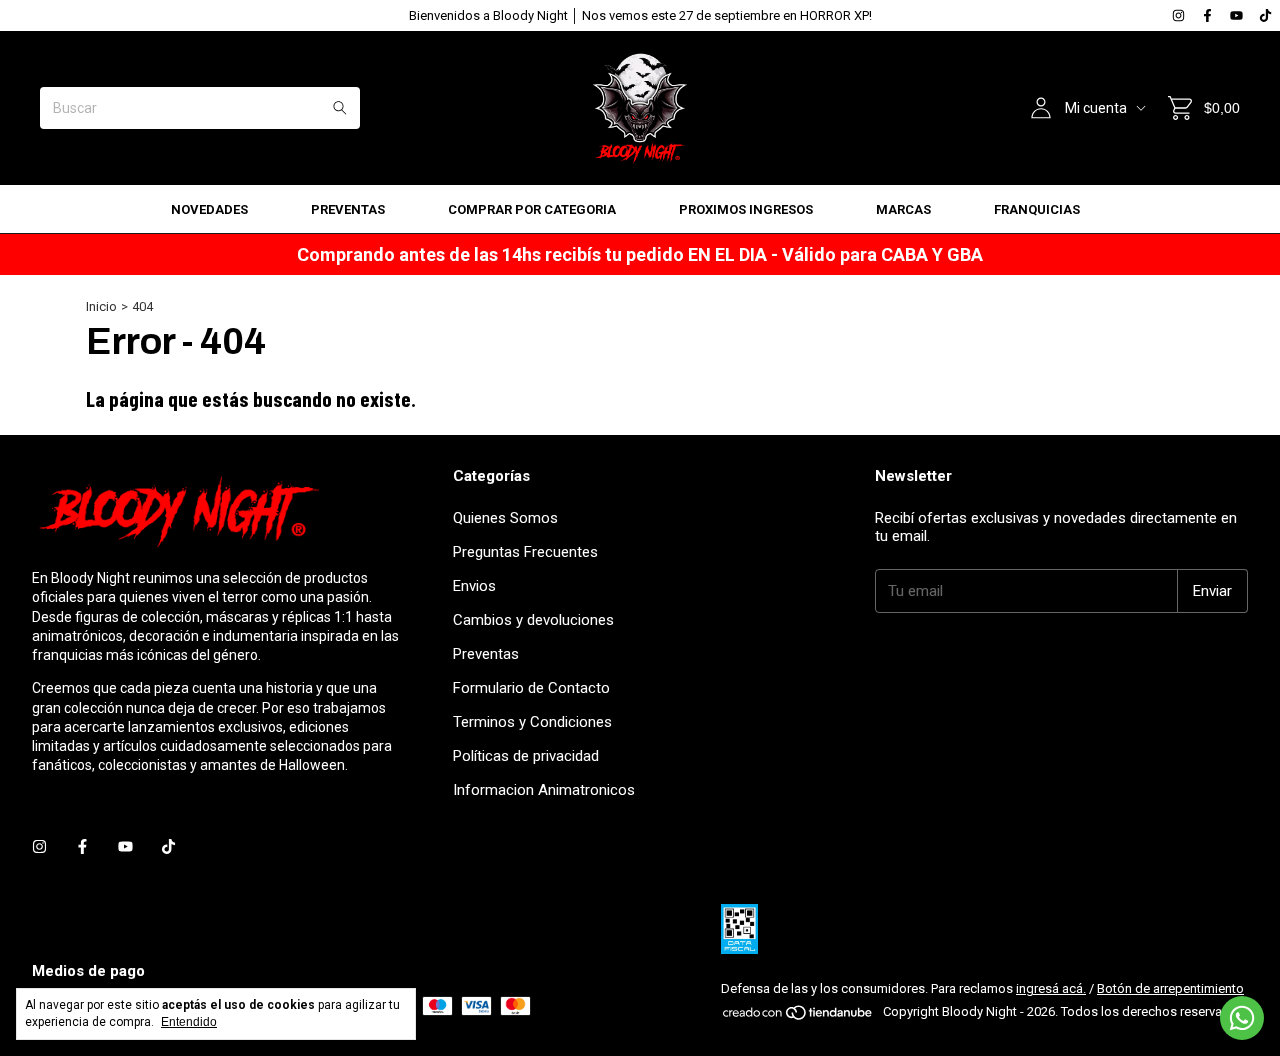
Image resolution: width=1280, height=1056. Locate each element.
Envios (474, 586)
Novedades (209, 209)
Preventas (348, 209)
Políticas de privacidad (526, 756)
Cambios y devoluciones (533, 620)
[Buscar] (340, 108)
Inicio (101, 306)
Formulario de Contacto (531, 688)
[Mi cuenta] (1041, 108)
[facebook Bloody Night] (1207, 15)
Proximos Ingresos (746, 209)
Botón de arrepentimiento (1170, 988)
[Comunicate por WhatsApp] (1242, 1018)
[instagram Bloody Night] (1178, 15)
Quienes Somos (505, 518)
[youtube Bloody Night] (1236, 15)
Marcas (903, 209)
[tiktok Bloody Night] (1265, 15)
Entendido (189, 1022)
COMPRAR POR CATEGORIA (532, 209)
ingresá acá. (1051, 988)
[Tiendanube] (798, 1016)
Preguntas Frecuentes (525, 552)
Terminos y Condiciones (532, 722)
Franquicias (1037, 209)
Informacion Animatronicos (544, 790)
